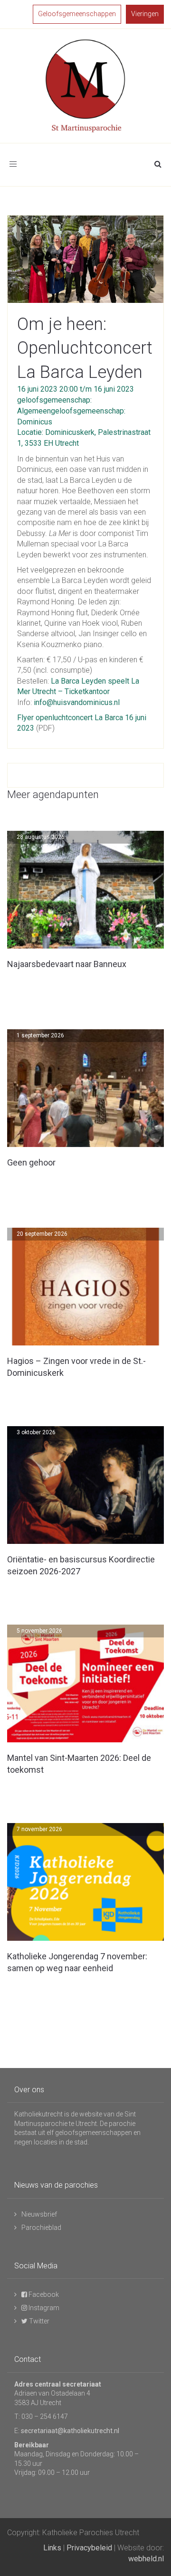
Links (52, 2548)
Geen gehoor (31, 1162)
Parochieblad (41, 2228)
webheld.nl (146, 2559)
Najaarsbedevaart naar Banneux (67, 964)
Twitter (38, 2321)
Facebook (43, 2294)
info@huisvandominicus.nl (77, 702)
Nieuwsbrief (39, 2214)
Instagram (43, 2308)
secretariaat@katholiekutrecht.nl (70, 2431)
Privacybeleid (89, 2548)
